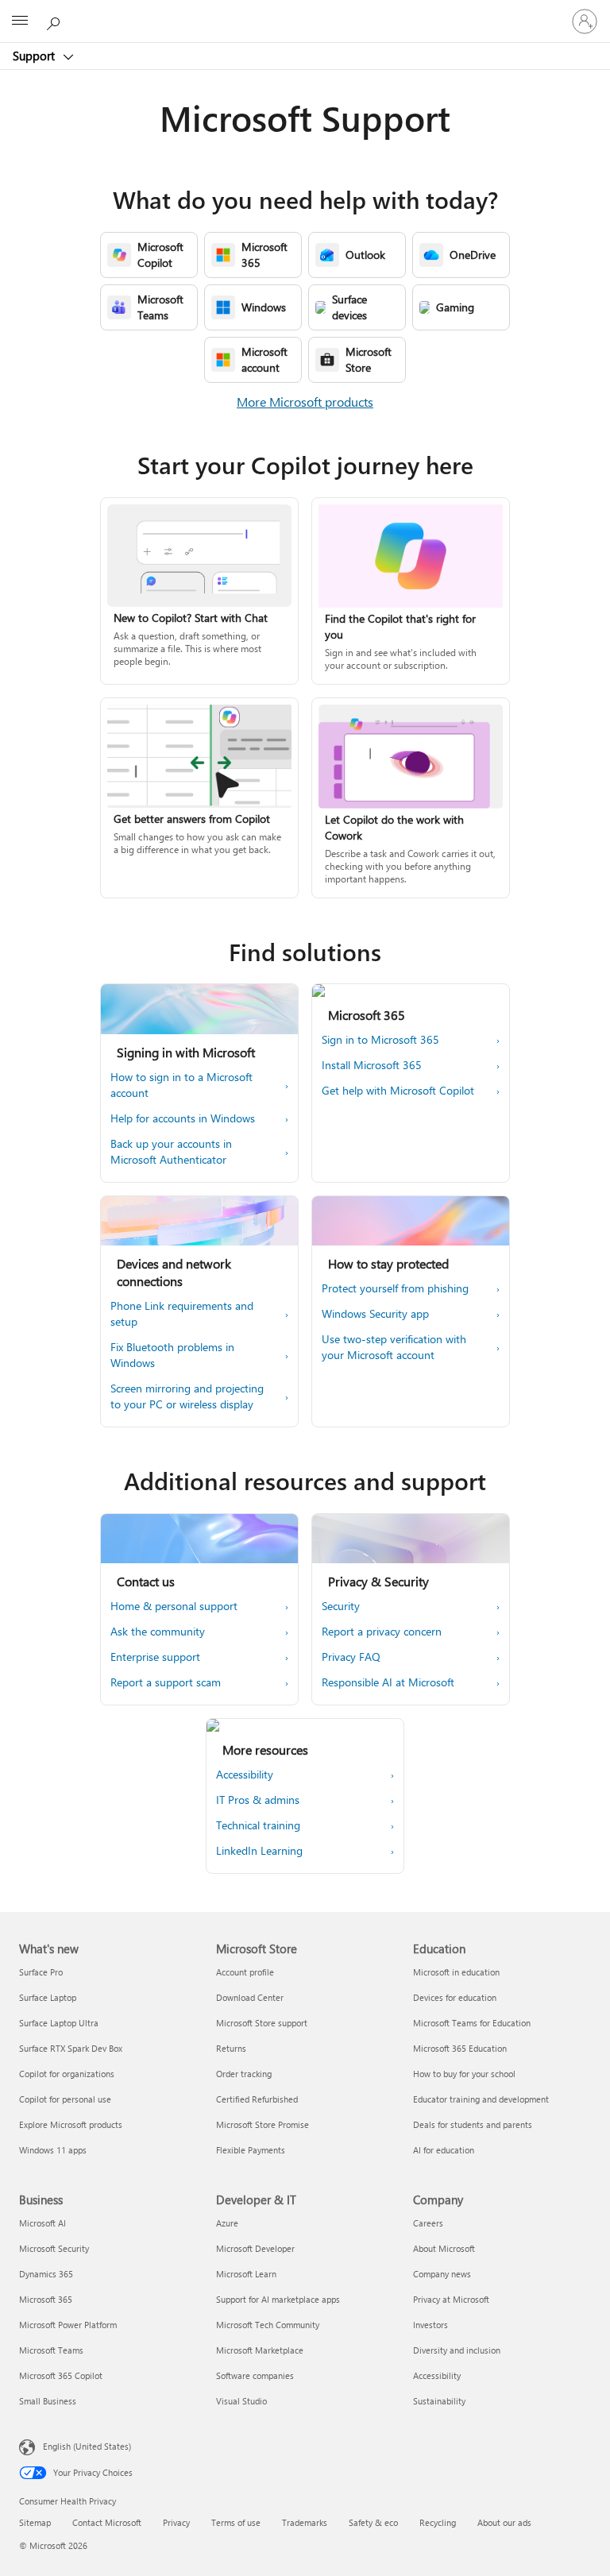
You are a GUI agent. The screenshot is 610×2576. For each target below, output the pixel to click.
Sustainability (439, 2401)
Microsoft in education (456, 1972)
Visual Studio (241, 2401)
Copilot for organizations (67, 2074)
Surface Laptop (48, 1997)
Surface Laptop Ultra (59, 2023)
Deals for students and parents (473, 2124)
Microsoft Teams (51, 2350)
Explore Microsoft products (71, 2124)
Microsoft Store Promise (263, 2124)
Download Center (250, 1997)
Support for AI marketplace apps (278, 2299)
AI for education (444, 2150)
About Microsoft (444, 2248)
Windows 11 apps (53, 2150)
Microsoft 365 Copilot (61, 2375)
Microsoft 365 (46, 2299)
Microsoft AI (42, 2223)
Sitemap (35, 2522)
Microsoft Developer (255, 2248)
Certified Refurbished (257, 2099)
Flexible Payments (251, 2150)
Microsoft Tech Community (268, 2325)
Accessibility (437, 2375)
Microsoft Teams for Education (472, 2023)
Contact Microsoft (107, 2522)
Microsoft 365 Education (460, 2048)
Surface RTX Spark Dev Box (71, 2048)
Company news (442, 2274)
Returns (231, 2048)
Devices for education (455, 1997)
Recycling (438, 2522)
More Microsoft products (305, 402)
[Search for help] (56, 21)
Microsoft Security (54, 2248)
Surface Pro (41, 1972)
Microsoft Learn (246, 2274)
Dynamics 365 (46, 2274)
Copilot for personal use (65, 2099)
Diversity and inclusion (457, 2350)
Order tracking (244, 2074)
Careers (428, 2223)
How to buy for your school (464, 2074)
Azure (227, 2223)
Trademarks (305, 2522)
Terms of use (236, 2522)
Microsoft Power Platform (68, 2325)
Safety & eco (373, 2522)
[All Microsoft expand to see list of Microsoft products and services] (20, 21)
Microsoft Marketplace (260, 2350)
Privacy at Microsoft (451, 2299)
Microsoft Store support (262, 2023)
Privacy (176, 2522)
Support (35, 56)
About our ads (504, 2522)
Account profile (245, 1972)
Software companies (255, 2375)
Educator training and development (481, 2099)
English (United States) (87, 2446)
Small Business (48, 2401)
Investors (430, 2325)
